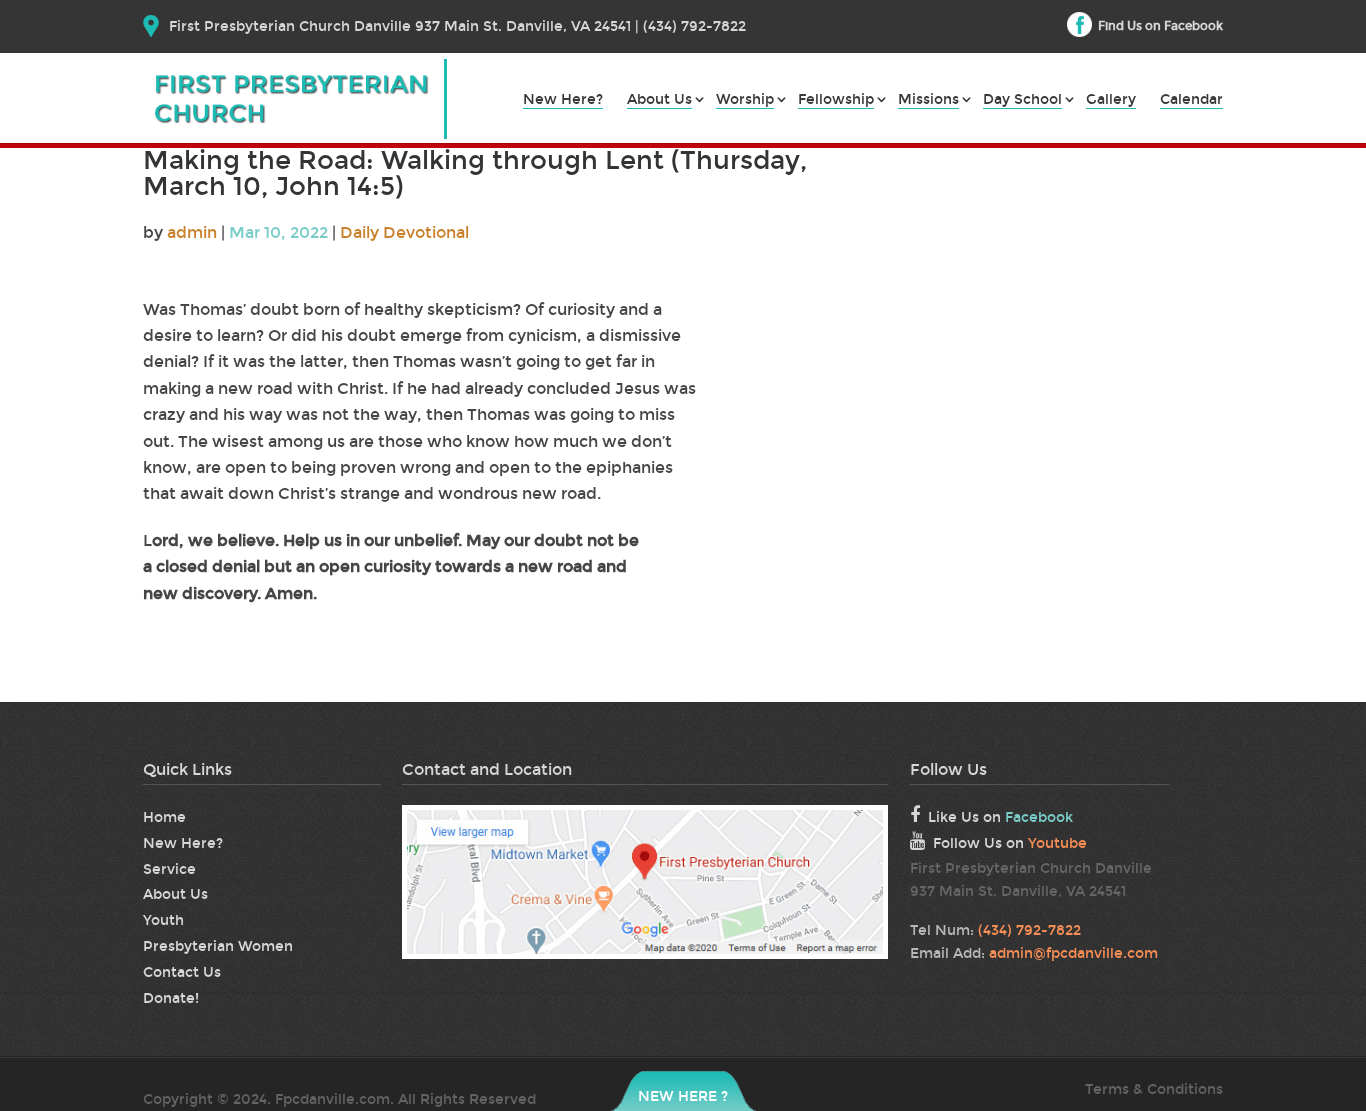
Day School (1022, 100)
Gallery (1111, 100)
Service (169, 869)
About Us (659, 100)
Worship (745, 100)
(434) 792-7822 (1029, 930)
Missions (928, 100)
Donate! (171, 998)
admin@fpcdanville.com (1073, 953)
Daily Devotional (404, 232)
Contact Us (182, 972)
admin (192, 232)
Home (164, 817)
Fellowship (836, 100)
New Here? (563, 100)
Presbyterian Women (218, 946)
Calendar (1191, 100)
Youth (163, 920)
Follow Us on (1010, 843)
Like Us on (1000, 817)
